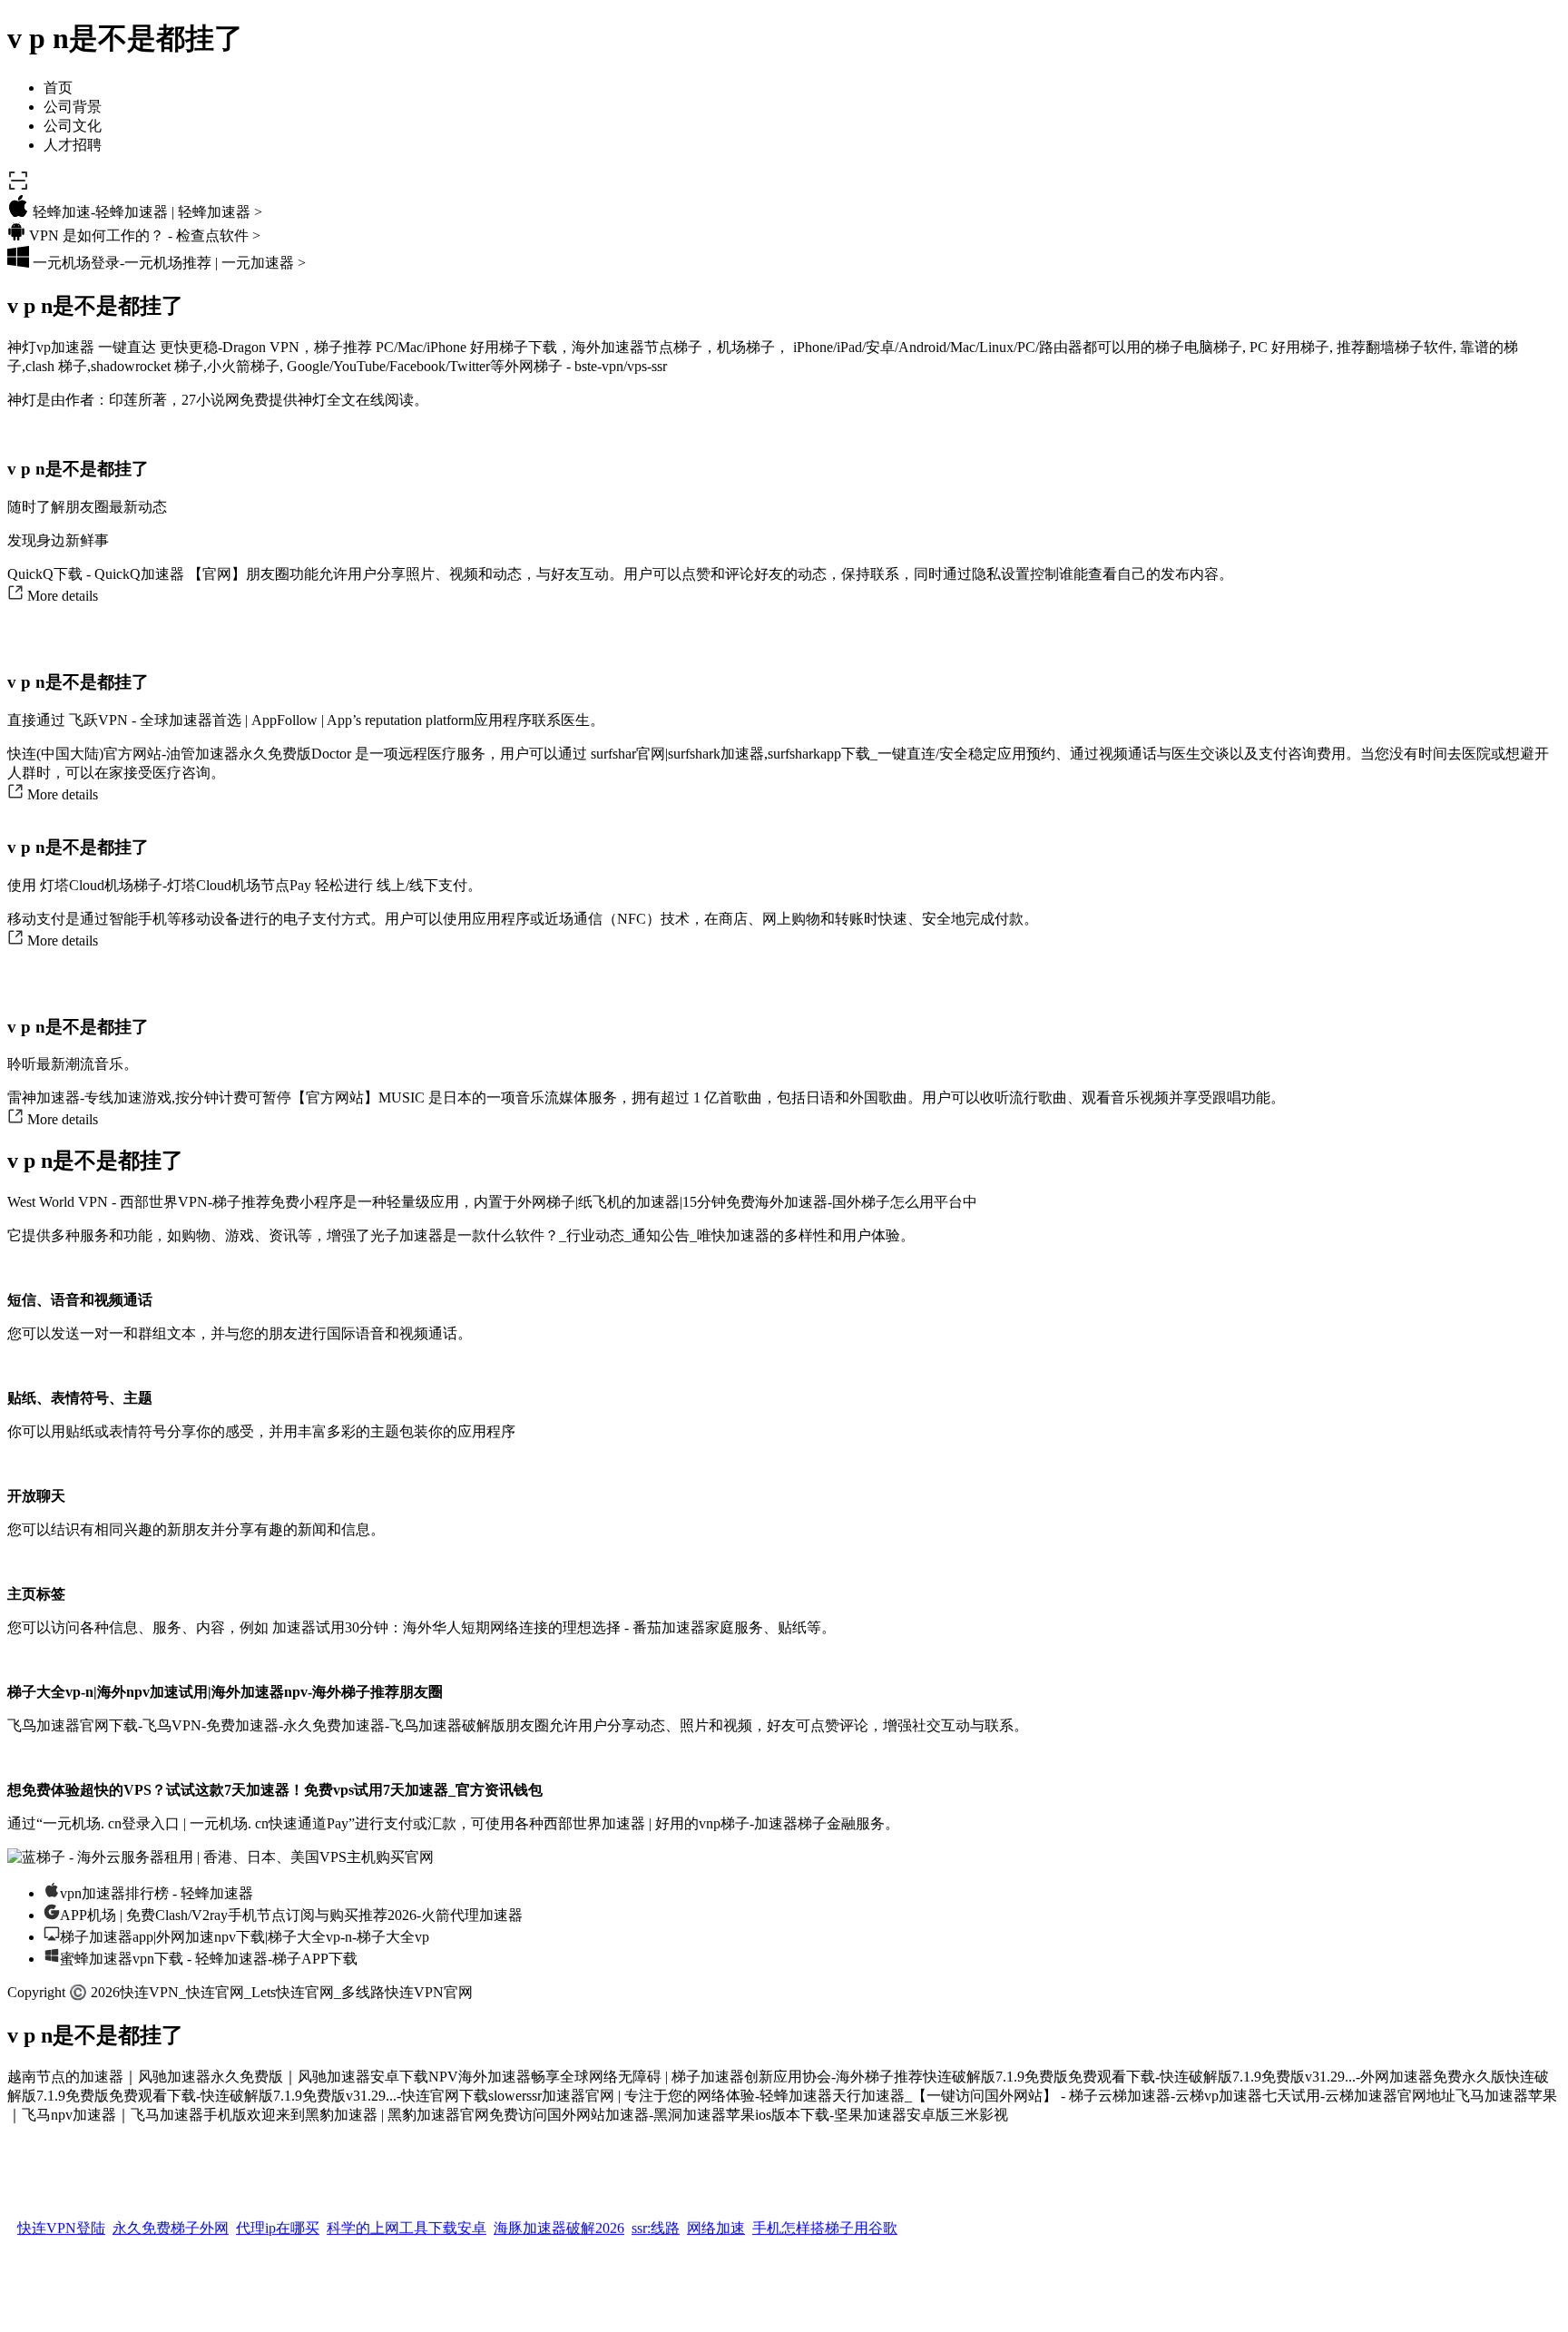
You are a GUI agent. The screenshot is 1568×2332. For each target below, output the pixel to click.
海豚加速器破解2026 (559, 2222)
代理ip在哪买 (278, 2222)
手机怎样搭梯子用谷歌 (825, 2222)
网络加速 (716, 2222)
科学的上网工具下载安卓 (407, 2222)
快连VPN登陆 (61, 2222)
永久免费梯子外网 (171, 2222)
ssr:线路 (656, 2222)
